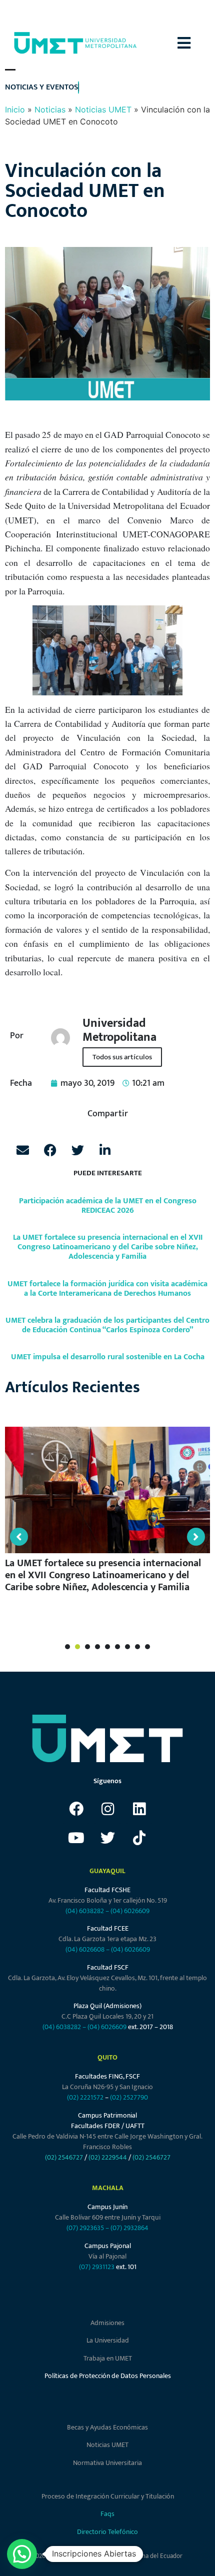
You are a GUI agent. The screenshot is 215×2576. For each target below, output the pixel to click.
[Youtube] (76, 1838)
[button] (196, 43)
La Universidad (108, 2340)
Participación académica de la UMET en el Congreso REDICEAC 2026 (108, 1206)
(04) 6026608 (85, 1949)
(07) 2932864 (129, 2228)
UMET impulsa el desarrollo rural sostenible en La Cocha (108, 1357)
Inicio (15, 109)
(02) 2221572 (85, 2097)
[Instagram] (107, 1809)
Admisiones (107, 2323)
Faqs (107, 2514)
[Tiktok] (139, 1838)
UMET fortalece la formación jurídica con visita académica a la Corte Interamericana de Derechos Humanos (107, 1289)
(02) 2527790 (129, 2097)
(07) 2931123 (97, 2267)
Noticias (50, 109)
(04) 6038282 (85, 1911)
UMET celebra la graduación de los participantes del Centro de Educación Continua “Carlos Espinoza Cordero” (107, 1325)
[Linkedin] (139, 1809)
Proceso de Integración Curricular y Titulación (108, 2496)
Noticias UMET (103, 109)
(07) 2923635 (85, 2228)
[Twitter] (107, 1838)
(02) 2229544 (108, 2157)
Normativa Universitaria (107, 2463)
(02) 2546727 (64, 2157)
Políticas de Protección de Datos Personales (108, 2376)
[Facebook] (76, 1809)
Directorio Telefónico (107, 2532)
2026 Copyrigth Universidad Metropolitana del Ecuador (107, 2556)
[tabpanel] (107, 1514)
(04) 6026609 (130, 1911)
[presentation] (67, 1647)
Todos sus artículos (122, 1057)
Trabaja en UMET (108, 2358)
